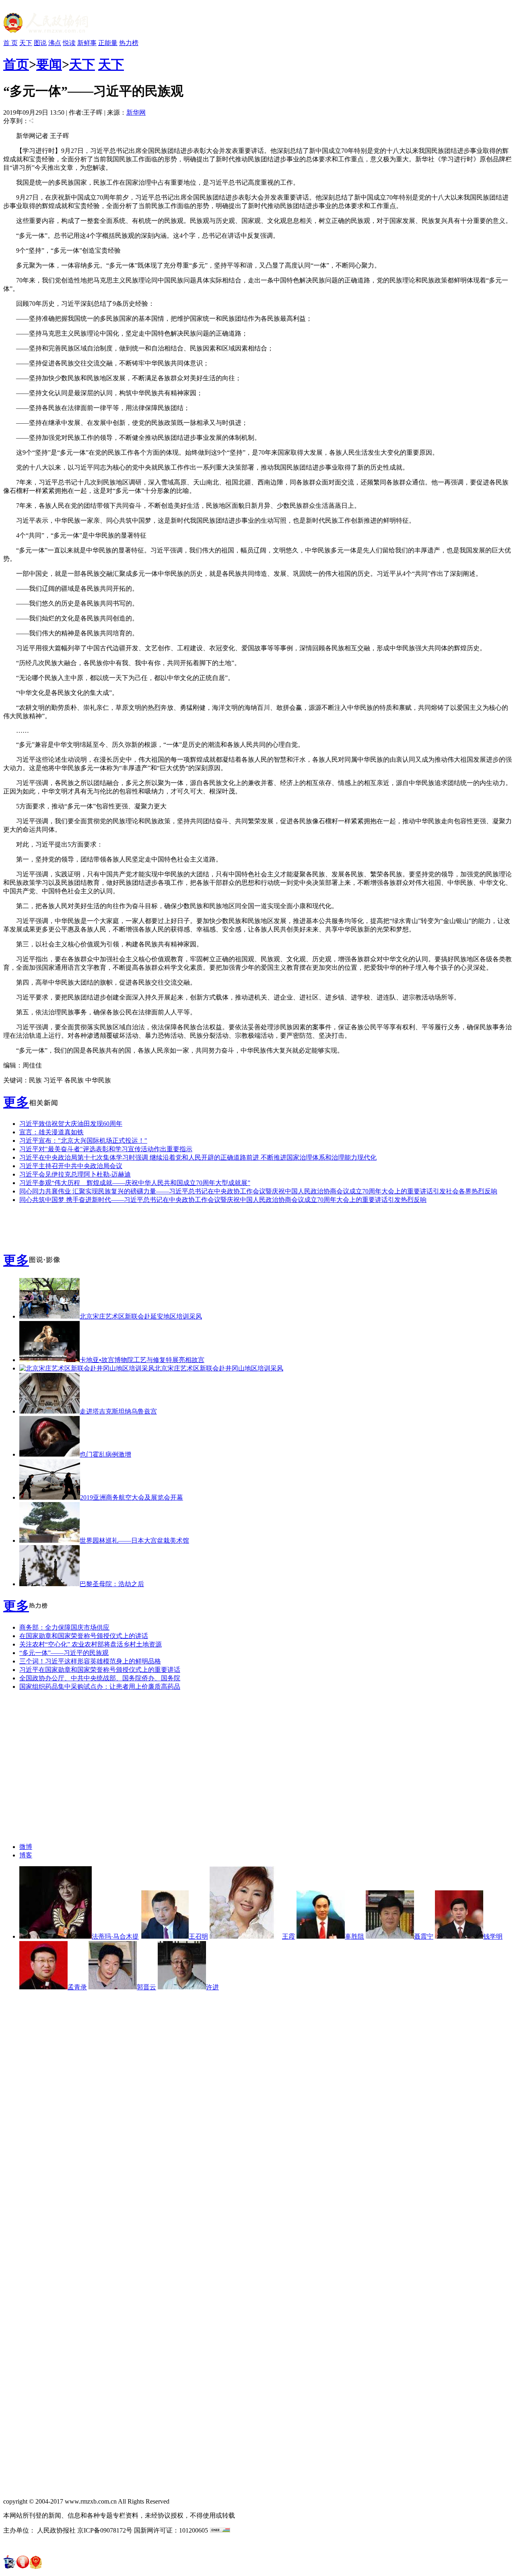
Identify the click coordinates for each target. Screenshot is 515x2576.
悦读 (69, 43)
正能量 (108, 43)
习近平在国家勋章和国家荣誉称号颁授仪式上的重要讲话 (100, 1670)
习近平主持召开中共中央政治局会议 (71, 1166)
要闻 (49, 64)
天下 (26, 43)
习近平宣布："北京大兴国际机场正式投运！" (83, 1141)
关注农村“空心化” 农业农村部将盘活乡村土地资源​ (91, 1644)
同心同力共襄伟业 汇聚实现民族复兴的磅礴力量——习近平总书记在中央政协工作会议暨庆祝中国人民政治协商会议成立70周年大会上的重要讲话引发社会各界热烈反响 (258, 1191)
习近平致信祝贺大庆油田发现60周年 (71, 1124)
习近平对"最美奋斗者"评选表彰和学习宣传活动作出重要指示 (106, 1149)
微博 (26, 1847)
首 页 (10, 43)
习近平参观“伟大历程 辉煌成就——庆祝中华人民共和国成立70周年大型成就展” (135, 1183)
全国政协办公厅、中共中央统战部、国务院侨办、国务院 (100, 1678)
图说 (40, 43)
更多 (16, 1102)
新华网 (136, 112)
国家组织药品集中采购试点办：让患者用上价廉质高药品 (100, 1687)
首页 (16, 64)
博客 (26, 1855)
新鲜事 (87, 43)
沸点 (55, 43)
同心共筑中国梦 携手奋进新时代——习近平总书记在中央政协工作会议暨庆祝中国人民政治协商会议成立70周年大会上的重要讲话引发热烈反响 (223, 1200)
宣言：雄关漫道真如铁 (51, 1132)
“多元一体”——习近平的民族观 (64, 1653)
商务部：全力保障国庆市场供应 (64, 1627)
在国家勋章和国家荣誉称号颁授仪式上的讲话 (84, 1636)
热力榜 (129, 43)
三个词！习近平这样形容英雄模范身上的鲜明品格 (90, 1661)
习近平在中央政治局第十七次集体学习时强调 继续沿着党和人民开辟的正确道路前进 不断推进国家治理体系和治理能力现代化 (198, 1157)
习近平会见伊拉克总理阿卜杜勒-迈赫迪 (75, 1174)
